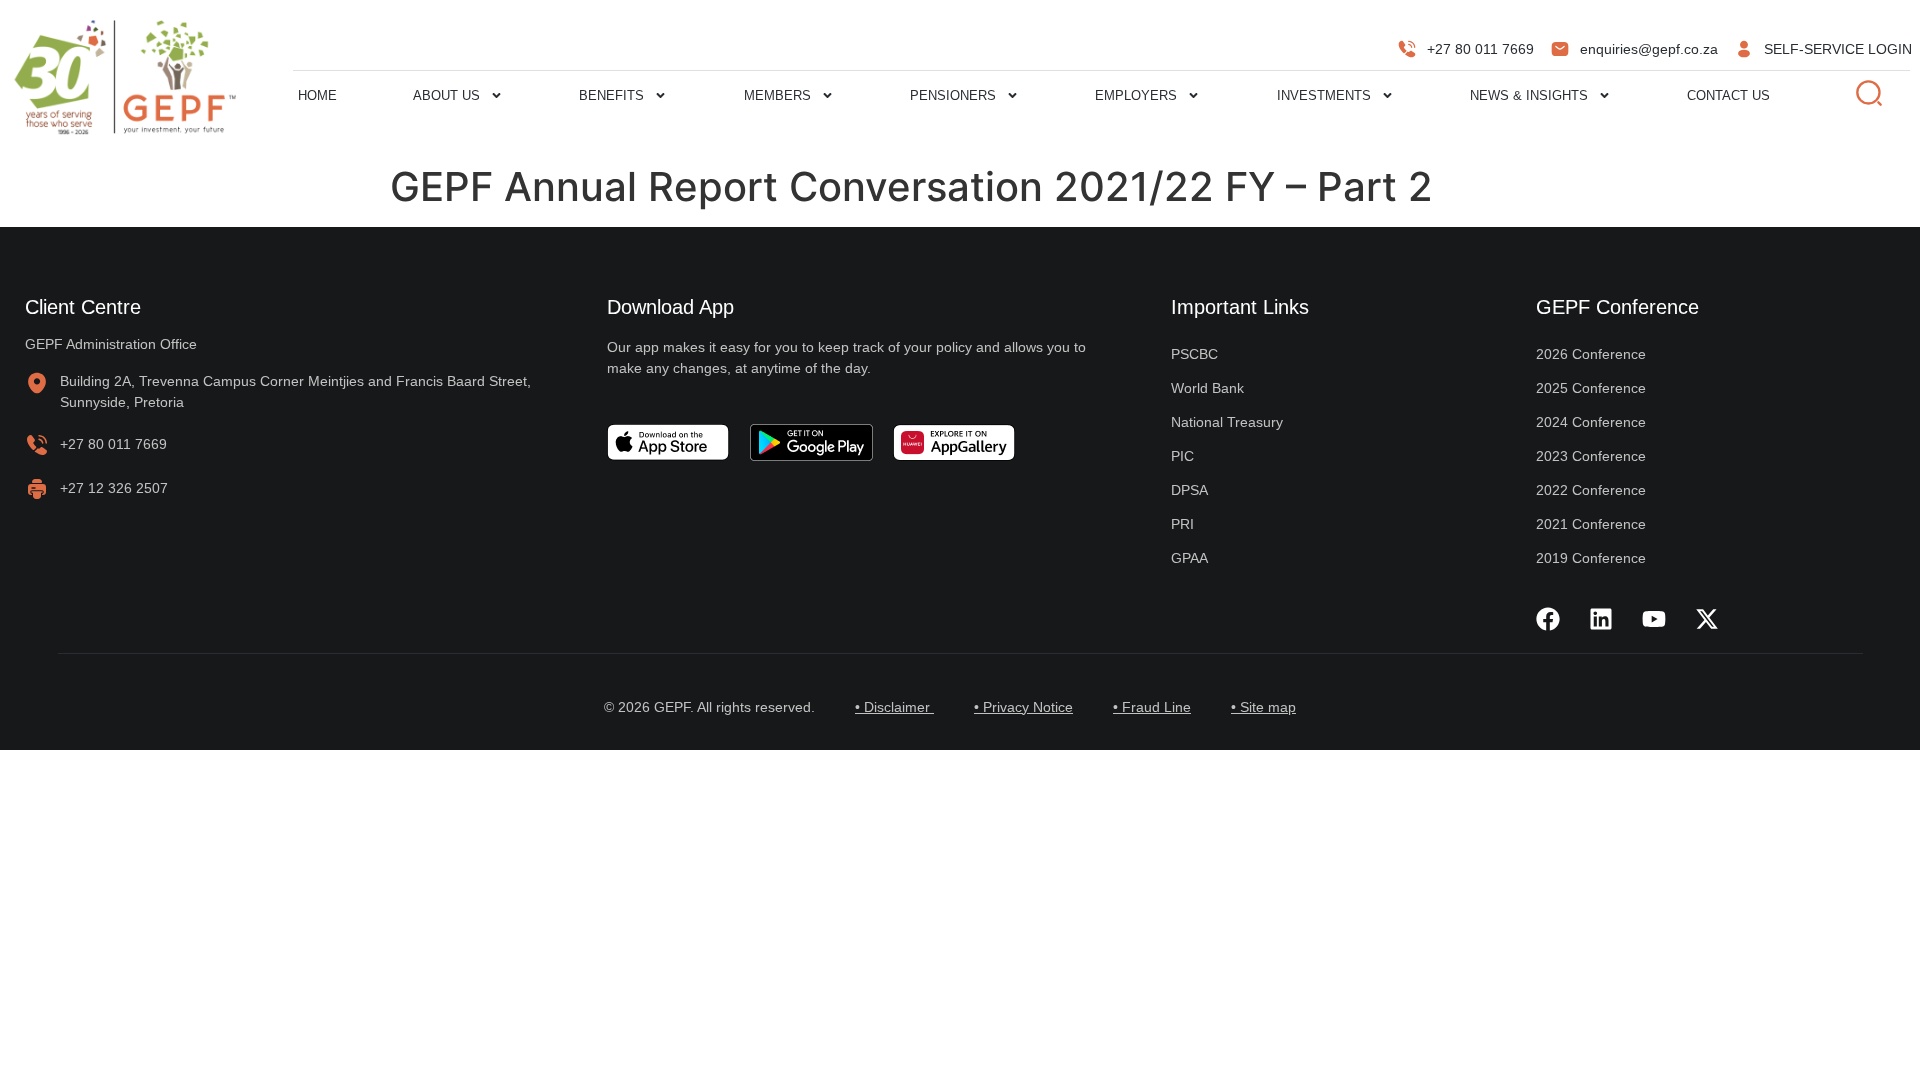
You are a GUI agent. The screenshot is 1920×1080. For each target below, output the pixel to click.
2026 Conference (1591, 354)
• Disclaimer (894, 707)
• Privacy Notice (1023, 707)
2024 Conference (1591, 422)
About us (446, 95)
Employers (1136, 95)
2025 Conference (1591, 388)
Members (777, 95)
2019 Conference (1591, 558)
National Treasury (1227, 422)
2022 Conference (1591, 490)
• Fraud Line (1152, 707)
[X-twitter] (1707, 619)
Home (317, 95)
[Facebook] (1548, 619)
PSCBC (1194, 354)
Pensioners (953, 95)
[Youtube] (1654, 619)
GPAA (1189, 558)
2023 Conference (1591, 456)
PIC (1182, 456)
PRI (1182, 524)
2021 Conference (1591, 524)
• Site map (1263, 707)
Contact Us (1728, 95)
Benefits (611, 95)
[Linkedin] (1601, 619)
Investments (1324, 95)
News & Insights (1529, 95)
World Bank (1207, 388)
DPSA (1189, 490)
